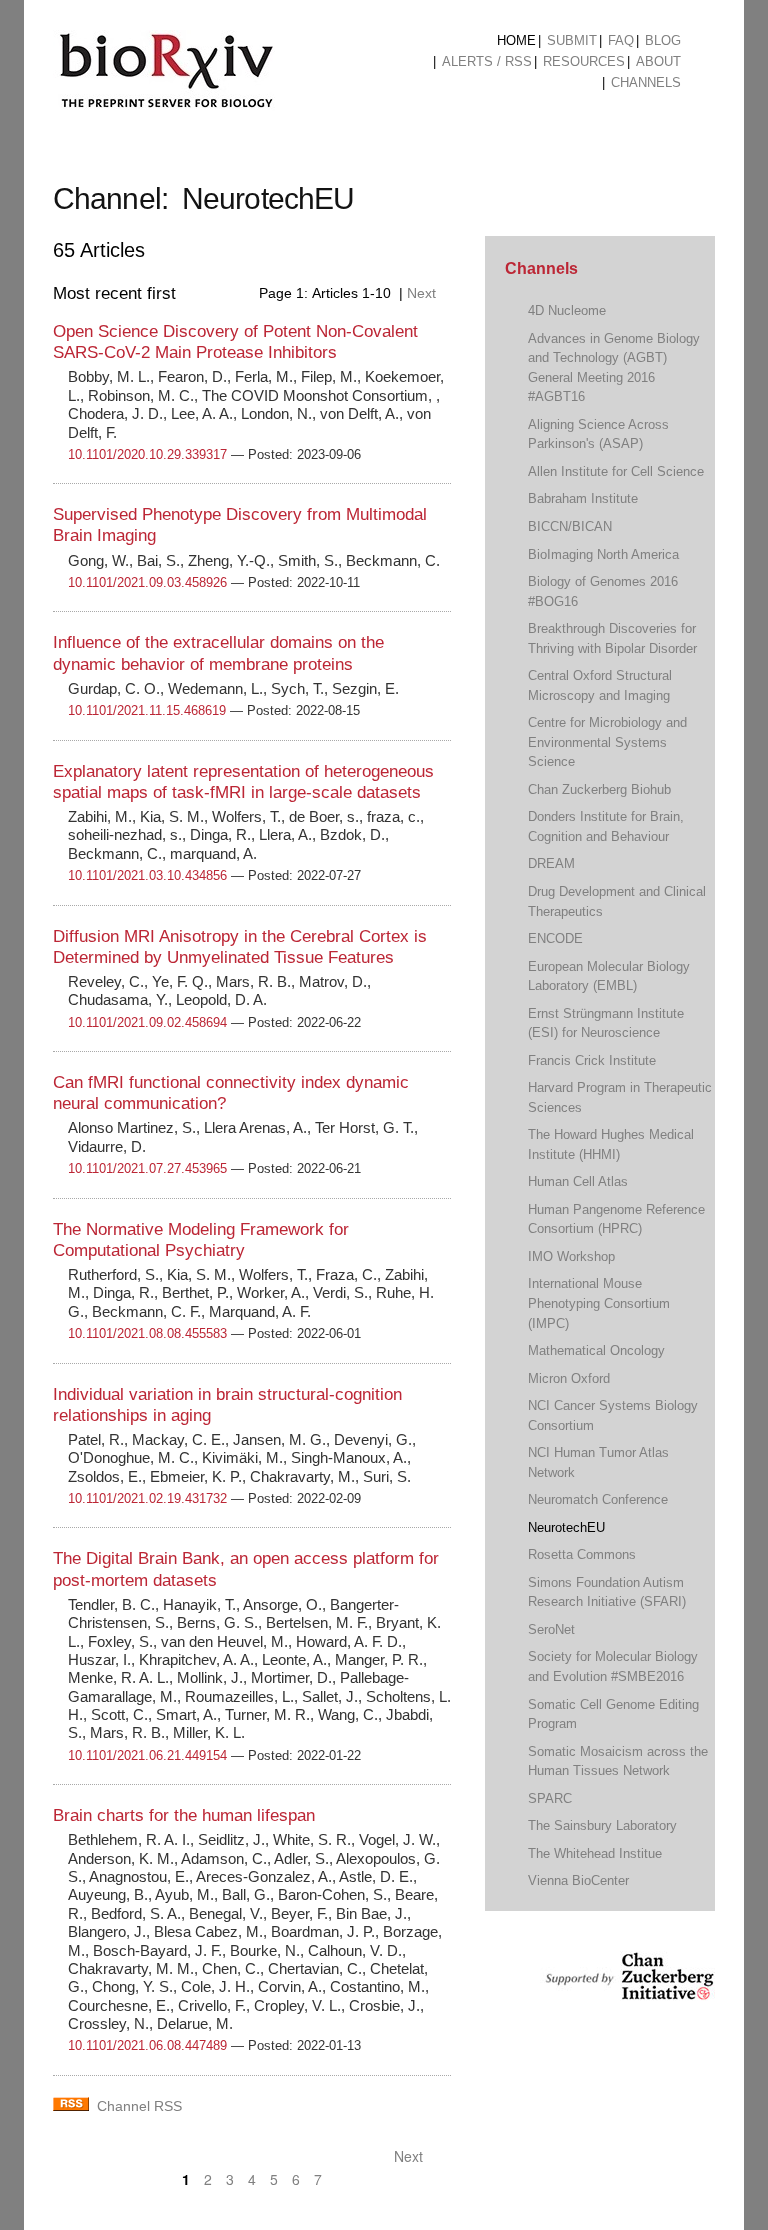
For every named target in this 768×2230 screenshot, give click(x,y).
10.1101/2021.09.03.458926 (147, 582)
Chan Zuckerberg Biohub (599, 789)
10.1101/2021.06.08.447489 (147, 2045)
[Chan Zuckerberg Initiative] (627, 1990)
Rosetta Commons (582, 1554)
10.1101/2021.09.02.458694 (147, 1022)
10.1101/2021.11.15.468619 (147, 710)
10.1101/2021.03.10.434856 (147, 875)
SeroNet (551, 1629)
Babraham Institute (583, 498)
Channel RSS (139, 2106)
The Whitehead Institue (595, 1853)
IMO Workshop (571, 1256)
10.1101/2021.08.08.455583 (147, 1333)
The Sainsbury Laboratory (602, 1825)
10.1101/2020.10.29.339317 (147, 454)
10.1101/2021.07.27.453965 (147, 1168)
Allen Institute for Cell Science (616, 471)
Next (423, 293)
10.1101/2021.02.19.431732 (147, 1498)
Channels (646, 82)
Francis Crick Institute (592, 1060)
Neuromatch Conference (598, 1499)
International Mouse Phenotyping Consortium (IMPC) (599, 1303)
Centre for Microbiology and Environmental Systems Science (607, 742)
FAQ (621, 40)
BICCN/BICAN (570, 526)
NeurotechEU (566, 1527)
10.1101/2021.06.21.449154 (147, 1755)
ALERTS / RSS (487, 61)
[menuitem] (516, 41)
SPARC (550, 1798)
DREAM (551, 863)
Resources (584, 61)
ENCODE (555, 938)
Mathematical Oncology (596, 1350)
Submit (572, 40)
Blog (663, 40)
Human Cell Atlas (578, 1181)
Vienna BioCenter (578, 1880)
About (658, 61)
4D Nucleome (567, 310)
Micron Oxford (569, 1378)
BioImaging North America (603, 554)
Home (516, 40)
